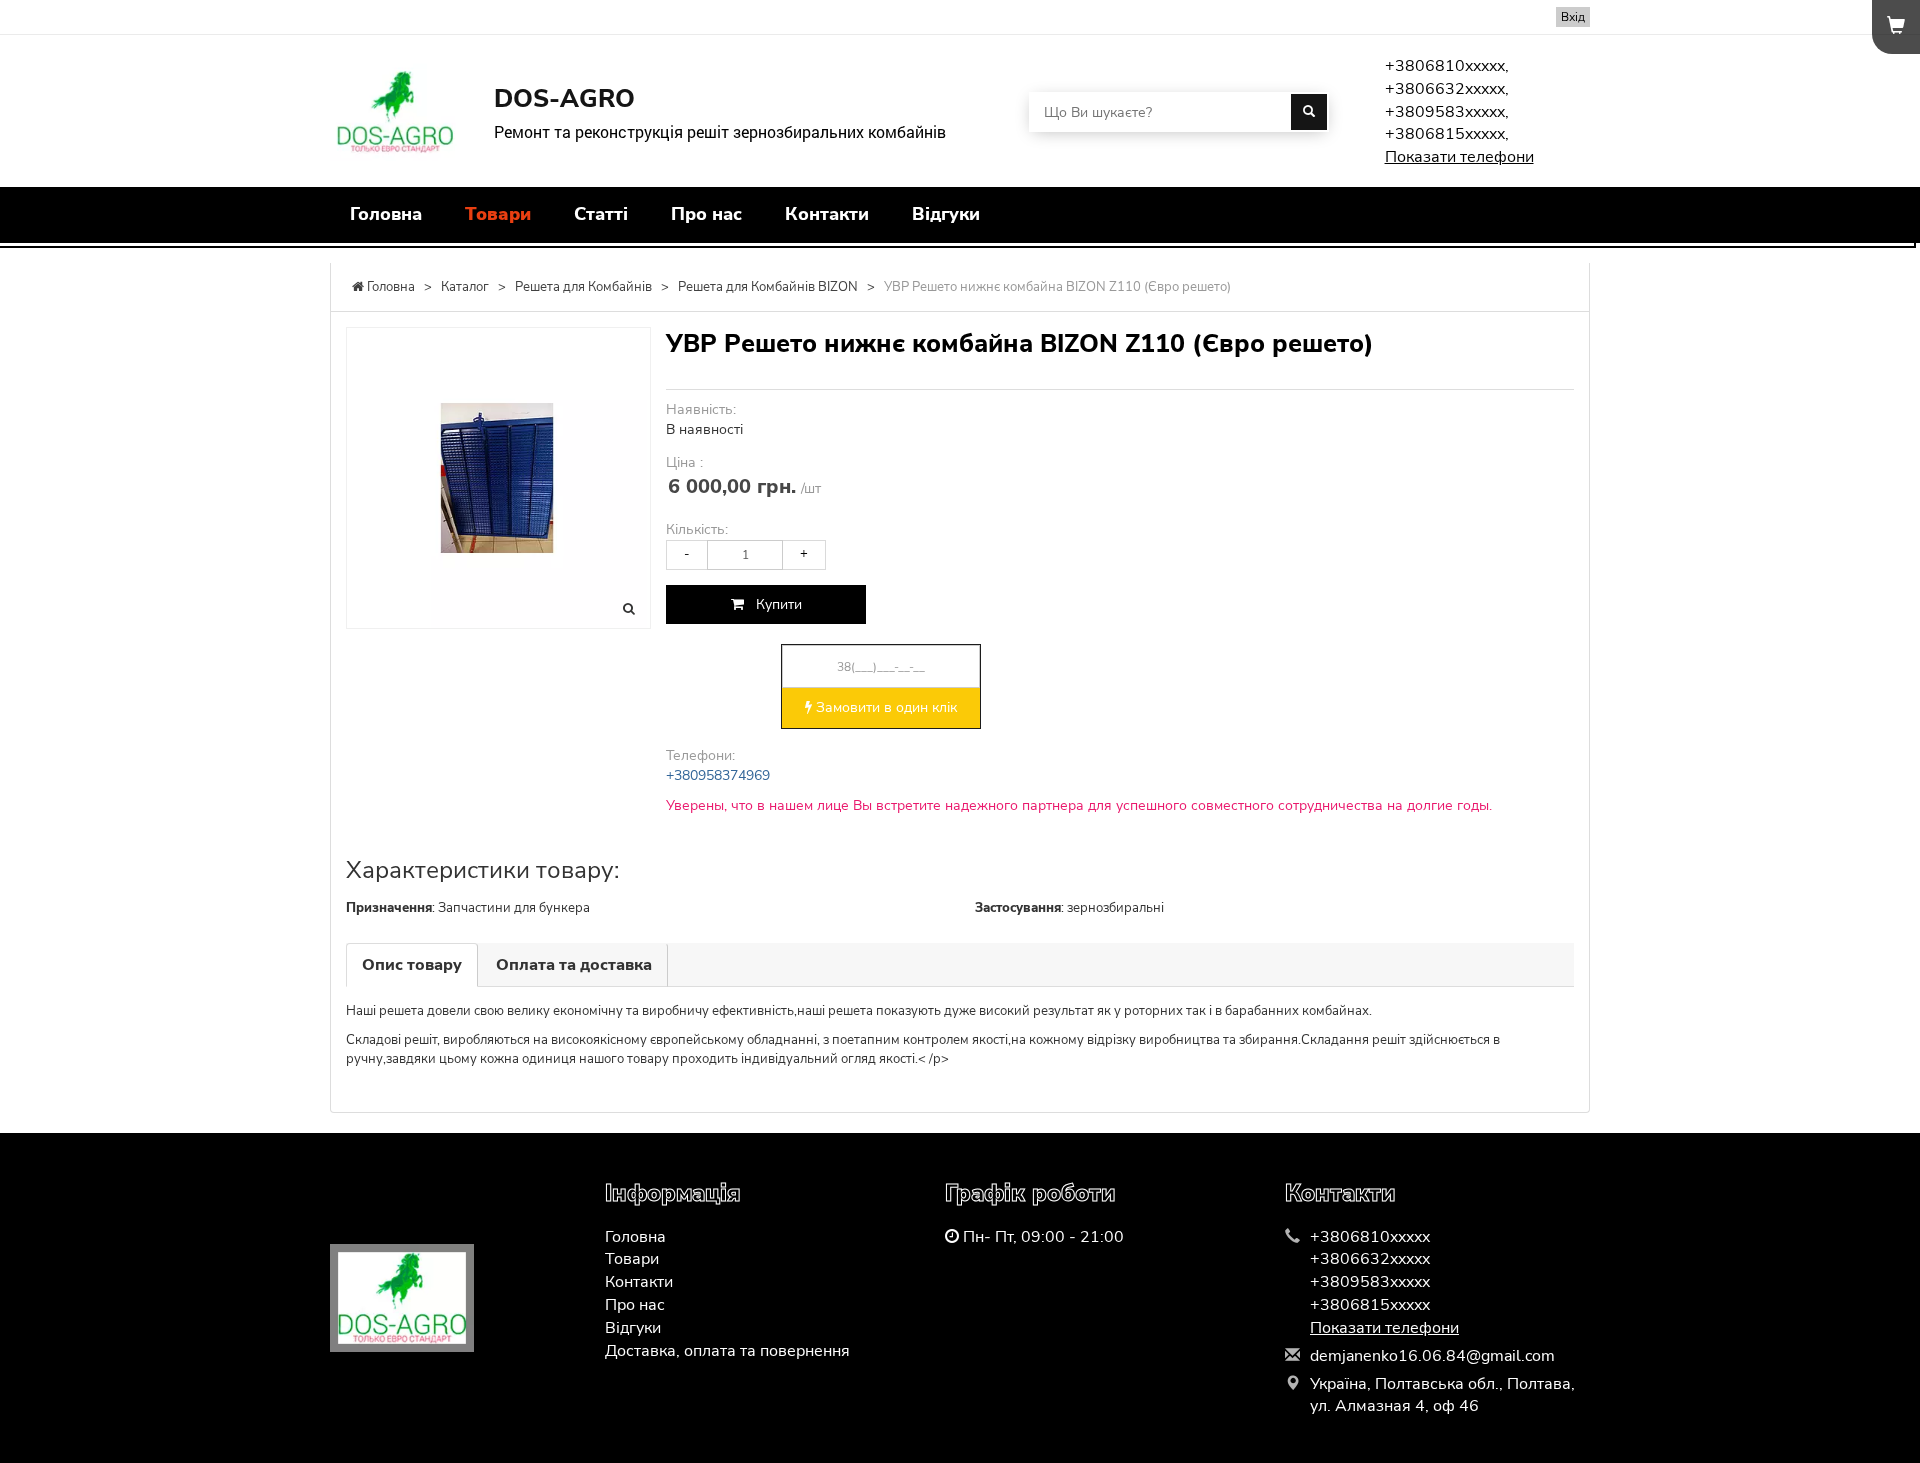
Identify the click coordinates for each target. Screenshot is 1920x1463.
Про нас (706, 214)
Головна (386, 214)
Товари (498, 214)
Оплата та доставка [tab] (574, 965)
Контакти (827, 214)
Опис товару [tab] (412, 965)
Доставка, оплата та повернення (727, 1351)
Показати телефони (1459, 157)
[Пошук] (1309, 112)
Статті (601, 214)
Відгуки (946, 214)
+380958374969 (718, 775)
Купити (773, 604)
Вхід (1573, 17)
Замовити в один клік (884, 707)
